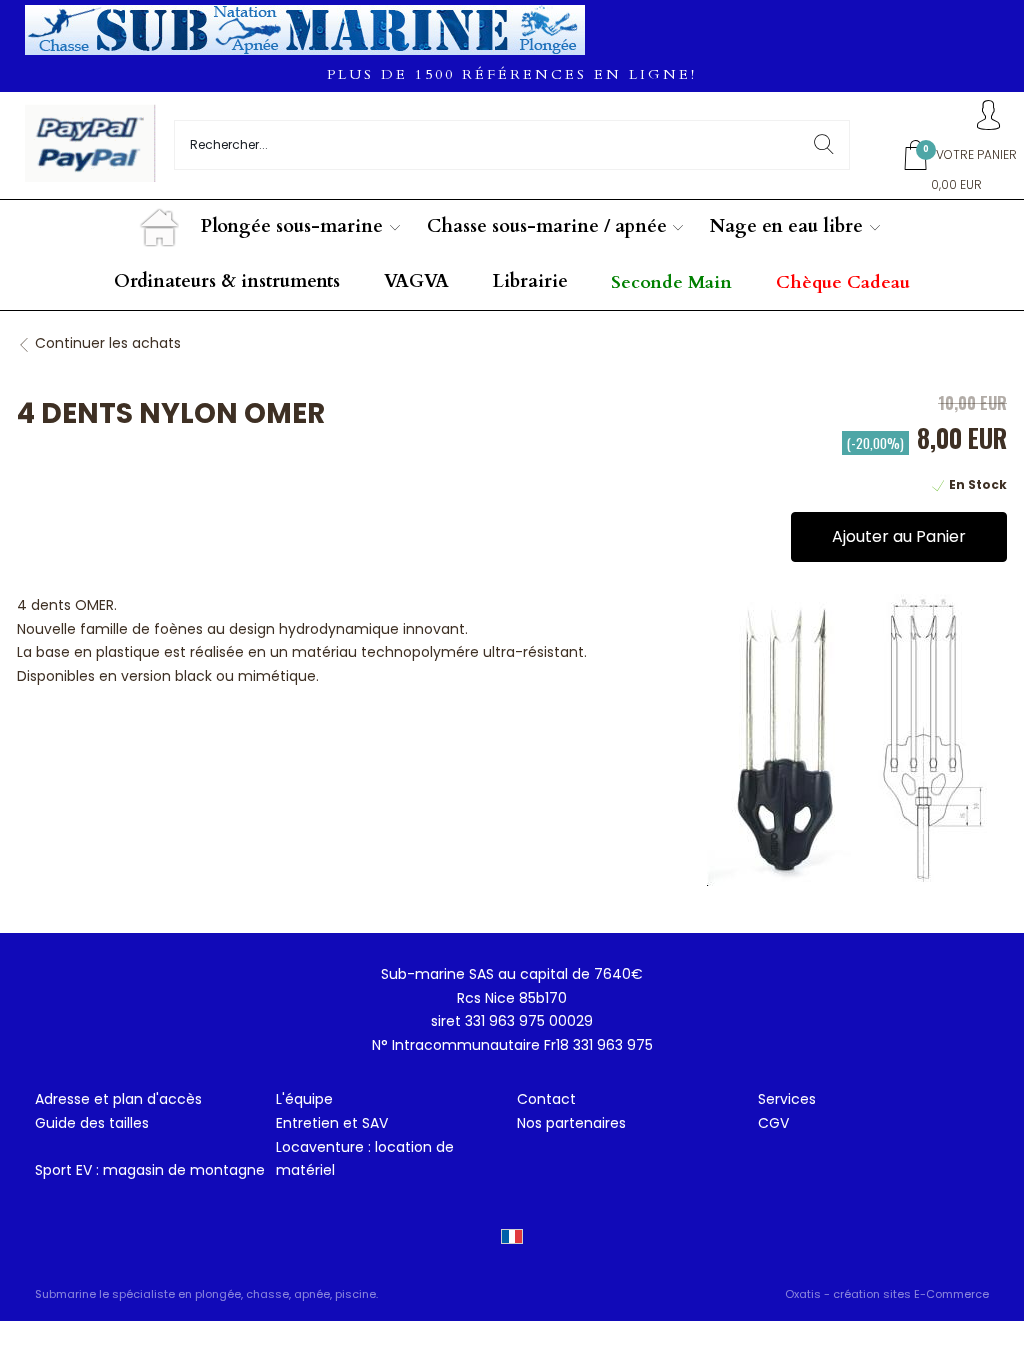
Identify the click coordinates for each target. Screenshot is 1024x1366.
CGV (773, 1123)
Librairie (530, 281)
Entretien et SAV (332, 1123)
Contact (546, 1099)
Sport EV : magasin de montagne (150, 1170)
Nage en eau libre (786, 226)
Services (787, 1099)
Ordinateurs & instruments (227, 281)
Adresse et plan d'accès (118, 1099)
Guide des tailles (92, 1123)
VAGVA (416, 281)
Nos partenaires (571, 1123)
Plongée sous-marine (292, 226)
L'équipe (304, 1099)
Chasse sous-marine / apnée (547, 226)
